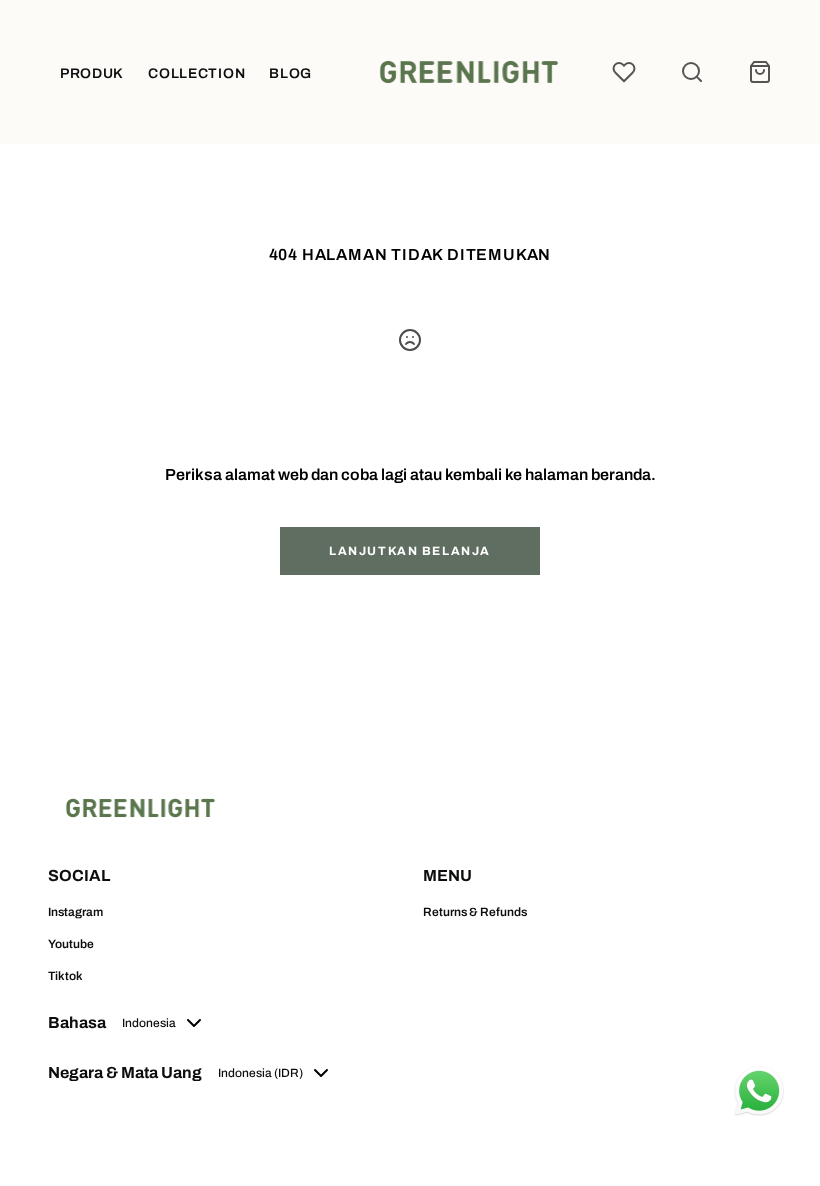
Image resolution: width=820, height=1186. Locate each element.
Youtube (71, 944)
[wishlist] (624, 72)
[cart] (760, 72)
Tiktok (65, 976)
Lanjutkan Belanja (410, 551)
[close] (692, 72)
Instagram (75, 912)
